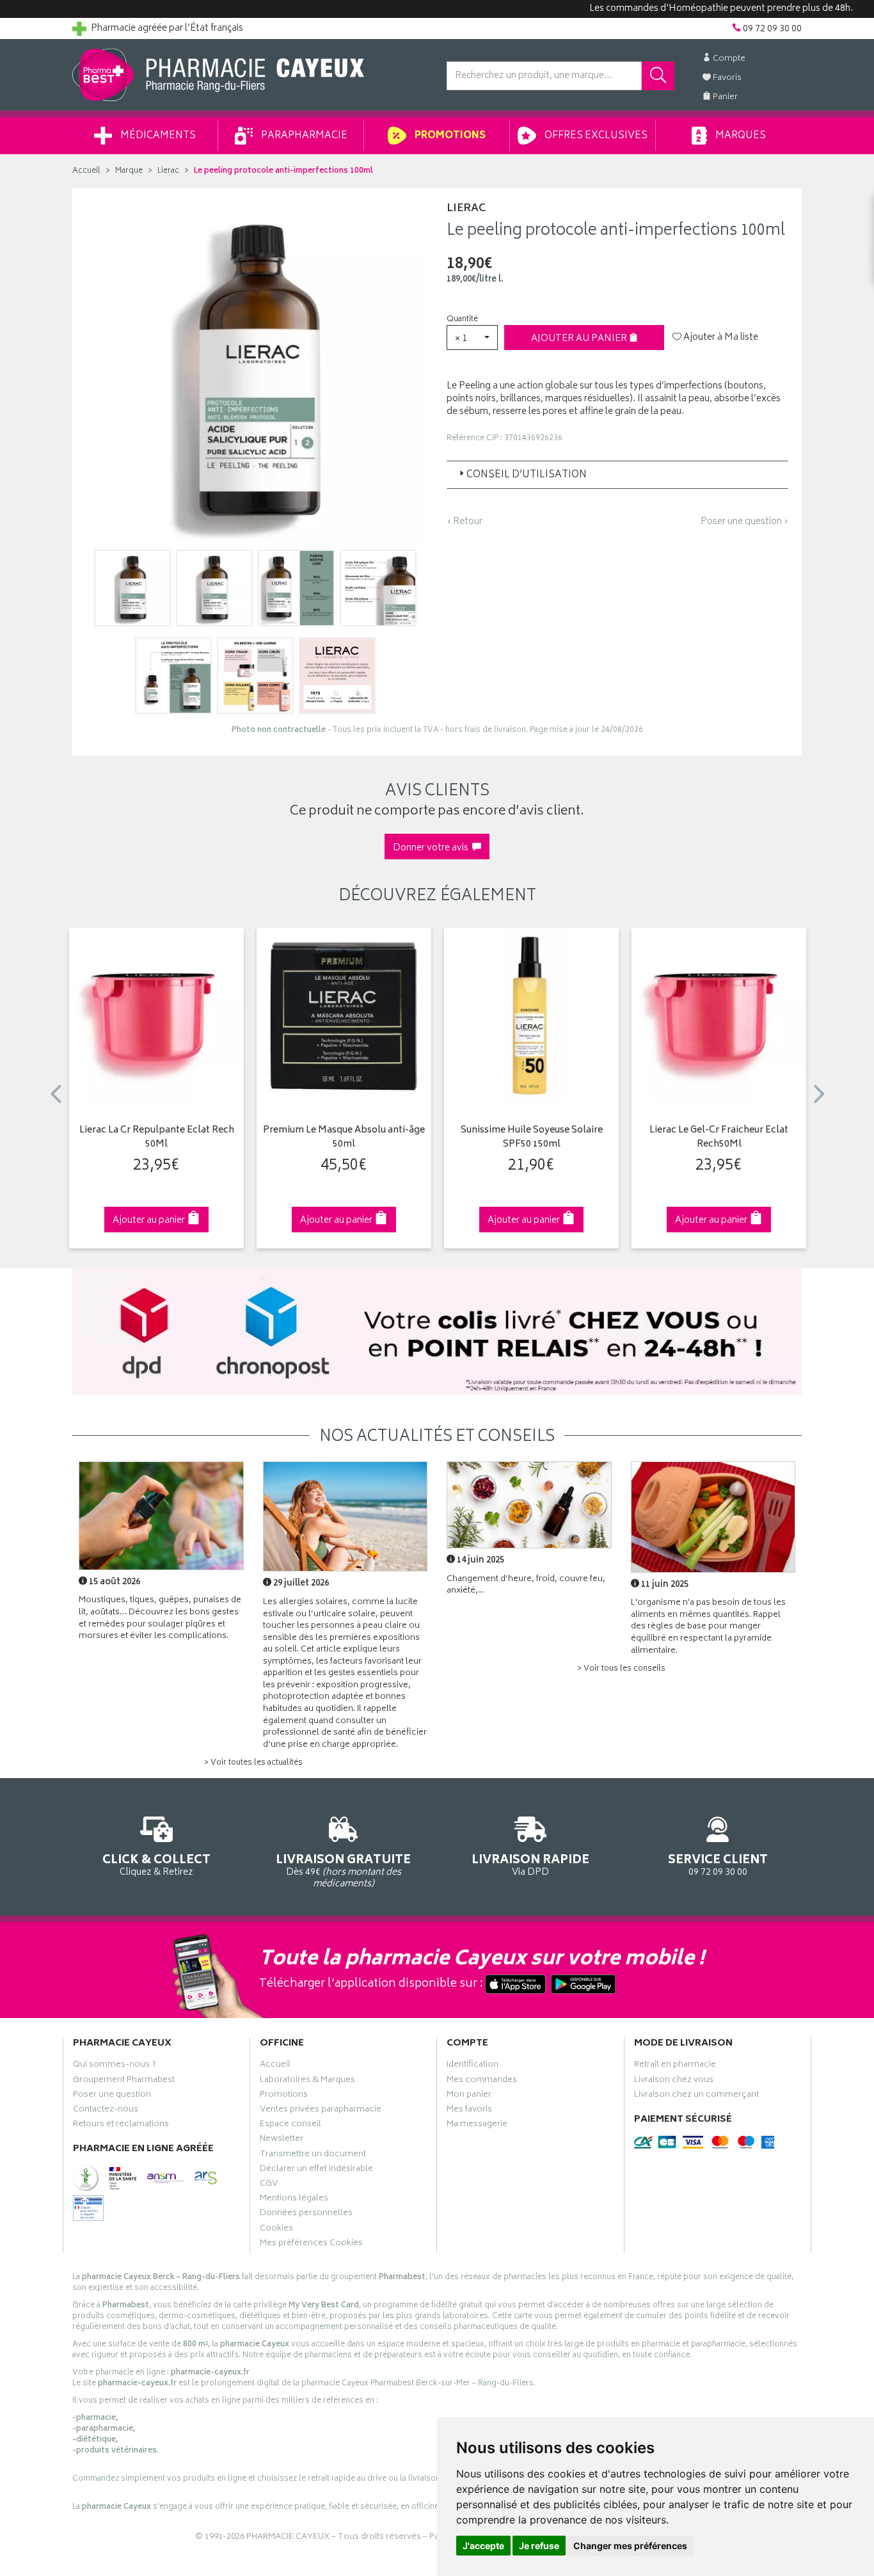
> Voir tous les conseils (621, 1669)
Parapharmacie (303, 136)
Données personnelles (306, 2214)
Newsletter (282, 2140)
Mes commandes (482, 2081)
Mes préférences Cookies (311, 2245)
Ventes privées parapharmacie (321, 2111)
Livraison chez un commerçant (696, 2096)
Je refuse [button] (539, 2546)
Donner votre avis (433, 848)
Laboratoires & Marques (307, 2081)
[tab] (617, 475)
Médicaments (157, 136)
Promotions (449, 136)
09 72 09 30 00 (718, 1864)
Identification (473, 2066)
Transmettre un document (313, 2156)
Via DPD (530, 1864)
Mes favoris (469, 2111)
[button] (472, 338)
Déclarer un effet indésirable (316, 2170)
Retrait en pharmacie (675, 2066)
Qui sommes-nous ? (115, 2066)
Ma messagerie (477, 2126)
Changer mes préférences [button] (630, 2546)
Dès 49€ (343, 1871)
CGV (269, 2185)
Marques (740, 136)
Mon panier (469, 2096)
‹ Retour (465, 522)
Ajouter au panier (580, 339)
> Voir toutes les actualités (253, 1763)
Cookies (276, 2230)
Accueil (86, 171)
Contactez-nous (106, 2111)
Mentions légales (294, 2200)
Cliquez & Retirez (156, 1864)
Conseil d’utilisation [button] (527, 475)
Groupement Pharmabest (124, 2081)
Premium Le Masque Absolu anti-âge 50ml (344, 1138)
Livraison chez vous (674, 2081)
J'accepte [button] (483, 2546)
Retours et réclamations (121, 2126)
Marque (129, 171)
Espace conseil (290, 2126)
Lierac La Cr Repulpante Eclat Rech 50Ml (157, 1138)
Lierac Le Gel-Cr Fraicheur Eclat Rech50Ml (719, 1138)
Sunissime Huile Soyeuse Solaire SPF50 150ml (532, 1138)
